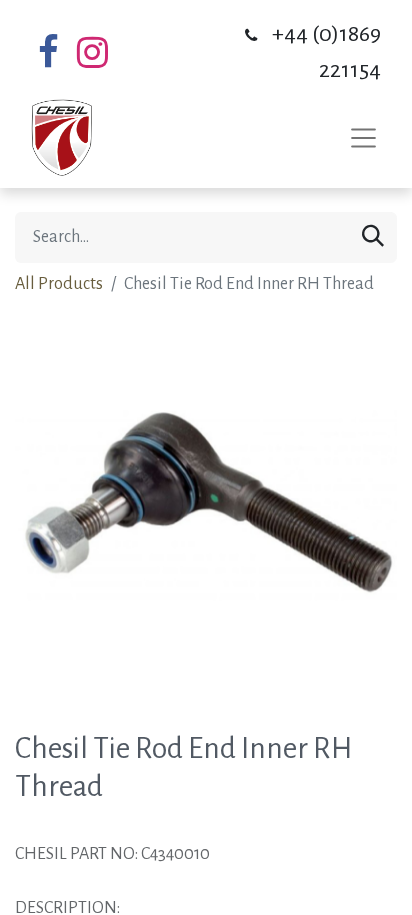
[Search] (373, 237)
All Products (59, 284)
